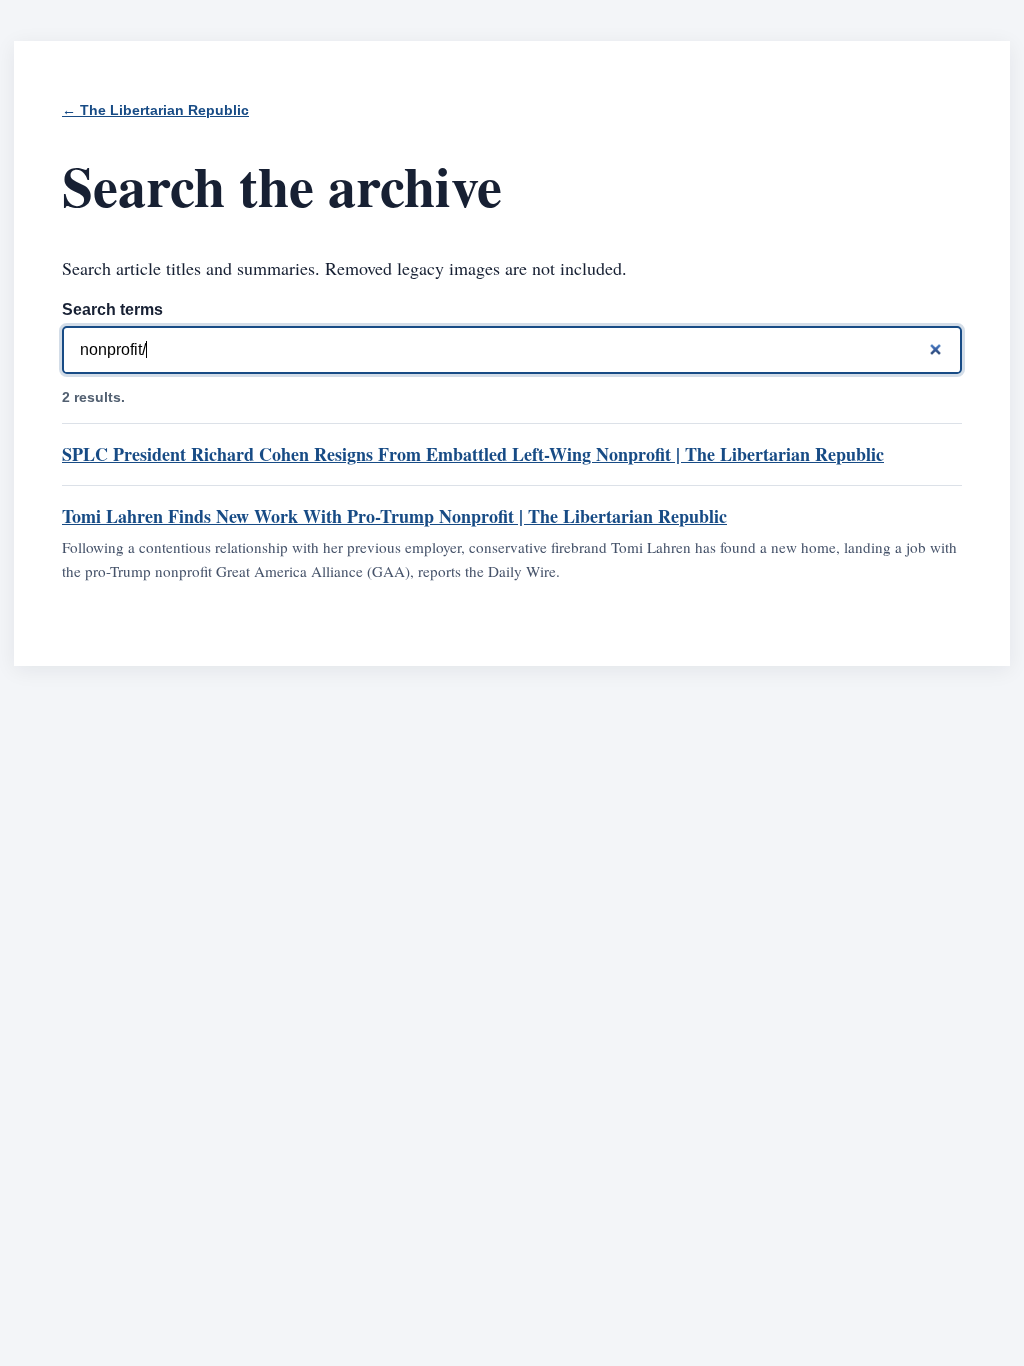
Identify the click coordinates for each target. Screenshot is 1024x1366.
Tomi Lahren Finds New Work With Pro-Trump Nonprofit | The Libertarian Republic (394, 516)
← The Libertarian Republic (155, 110)
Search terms (112, 309)
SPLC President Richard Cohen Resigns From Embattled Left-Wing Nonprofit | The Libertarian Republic (473, 454)
